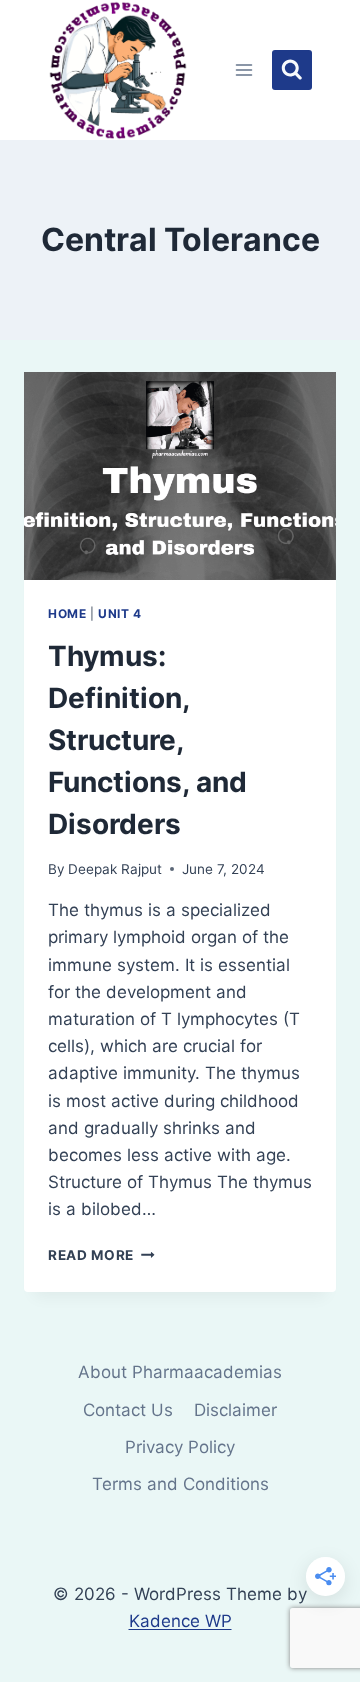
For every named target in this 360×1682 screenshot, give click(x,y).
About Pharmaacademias (180, 1372)
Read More (101, 1255)
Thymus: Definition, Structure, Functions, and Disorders (147, 740)
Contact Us (128, 1410)
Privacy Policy (180, 1447)
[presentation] (180, 476)
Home (67, 613)
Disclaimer (235, 1410)
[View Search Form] (292, 70)
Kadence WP (180, 1621)
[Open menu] (244, 69)
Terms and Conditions (180, 1484)
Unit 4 (120, 613)
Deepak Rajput (115, 869)
